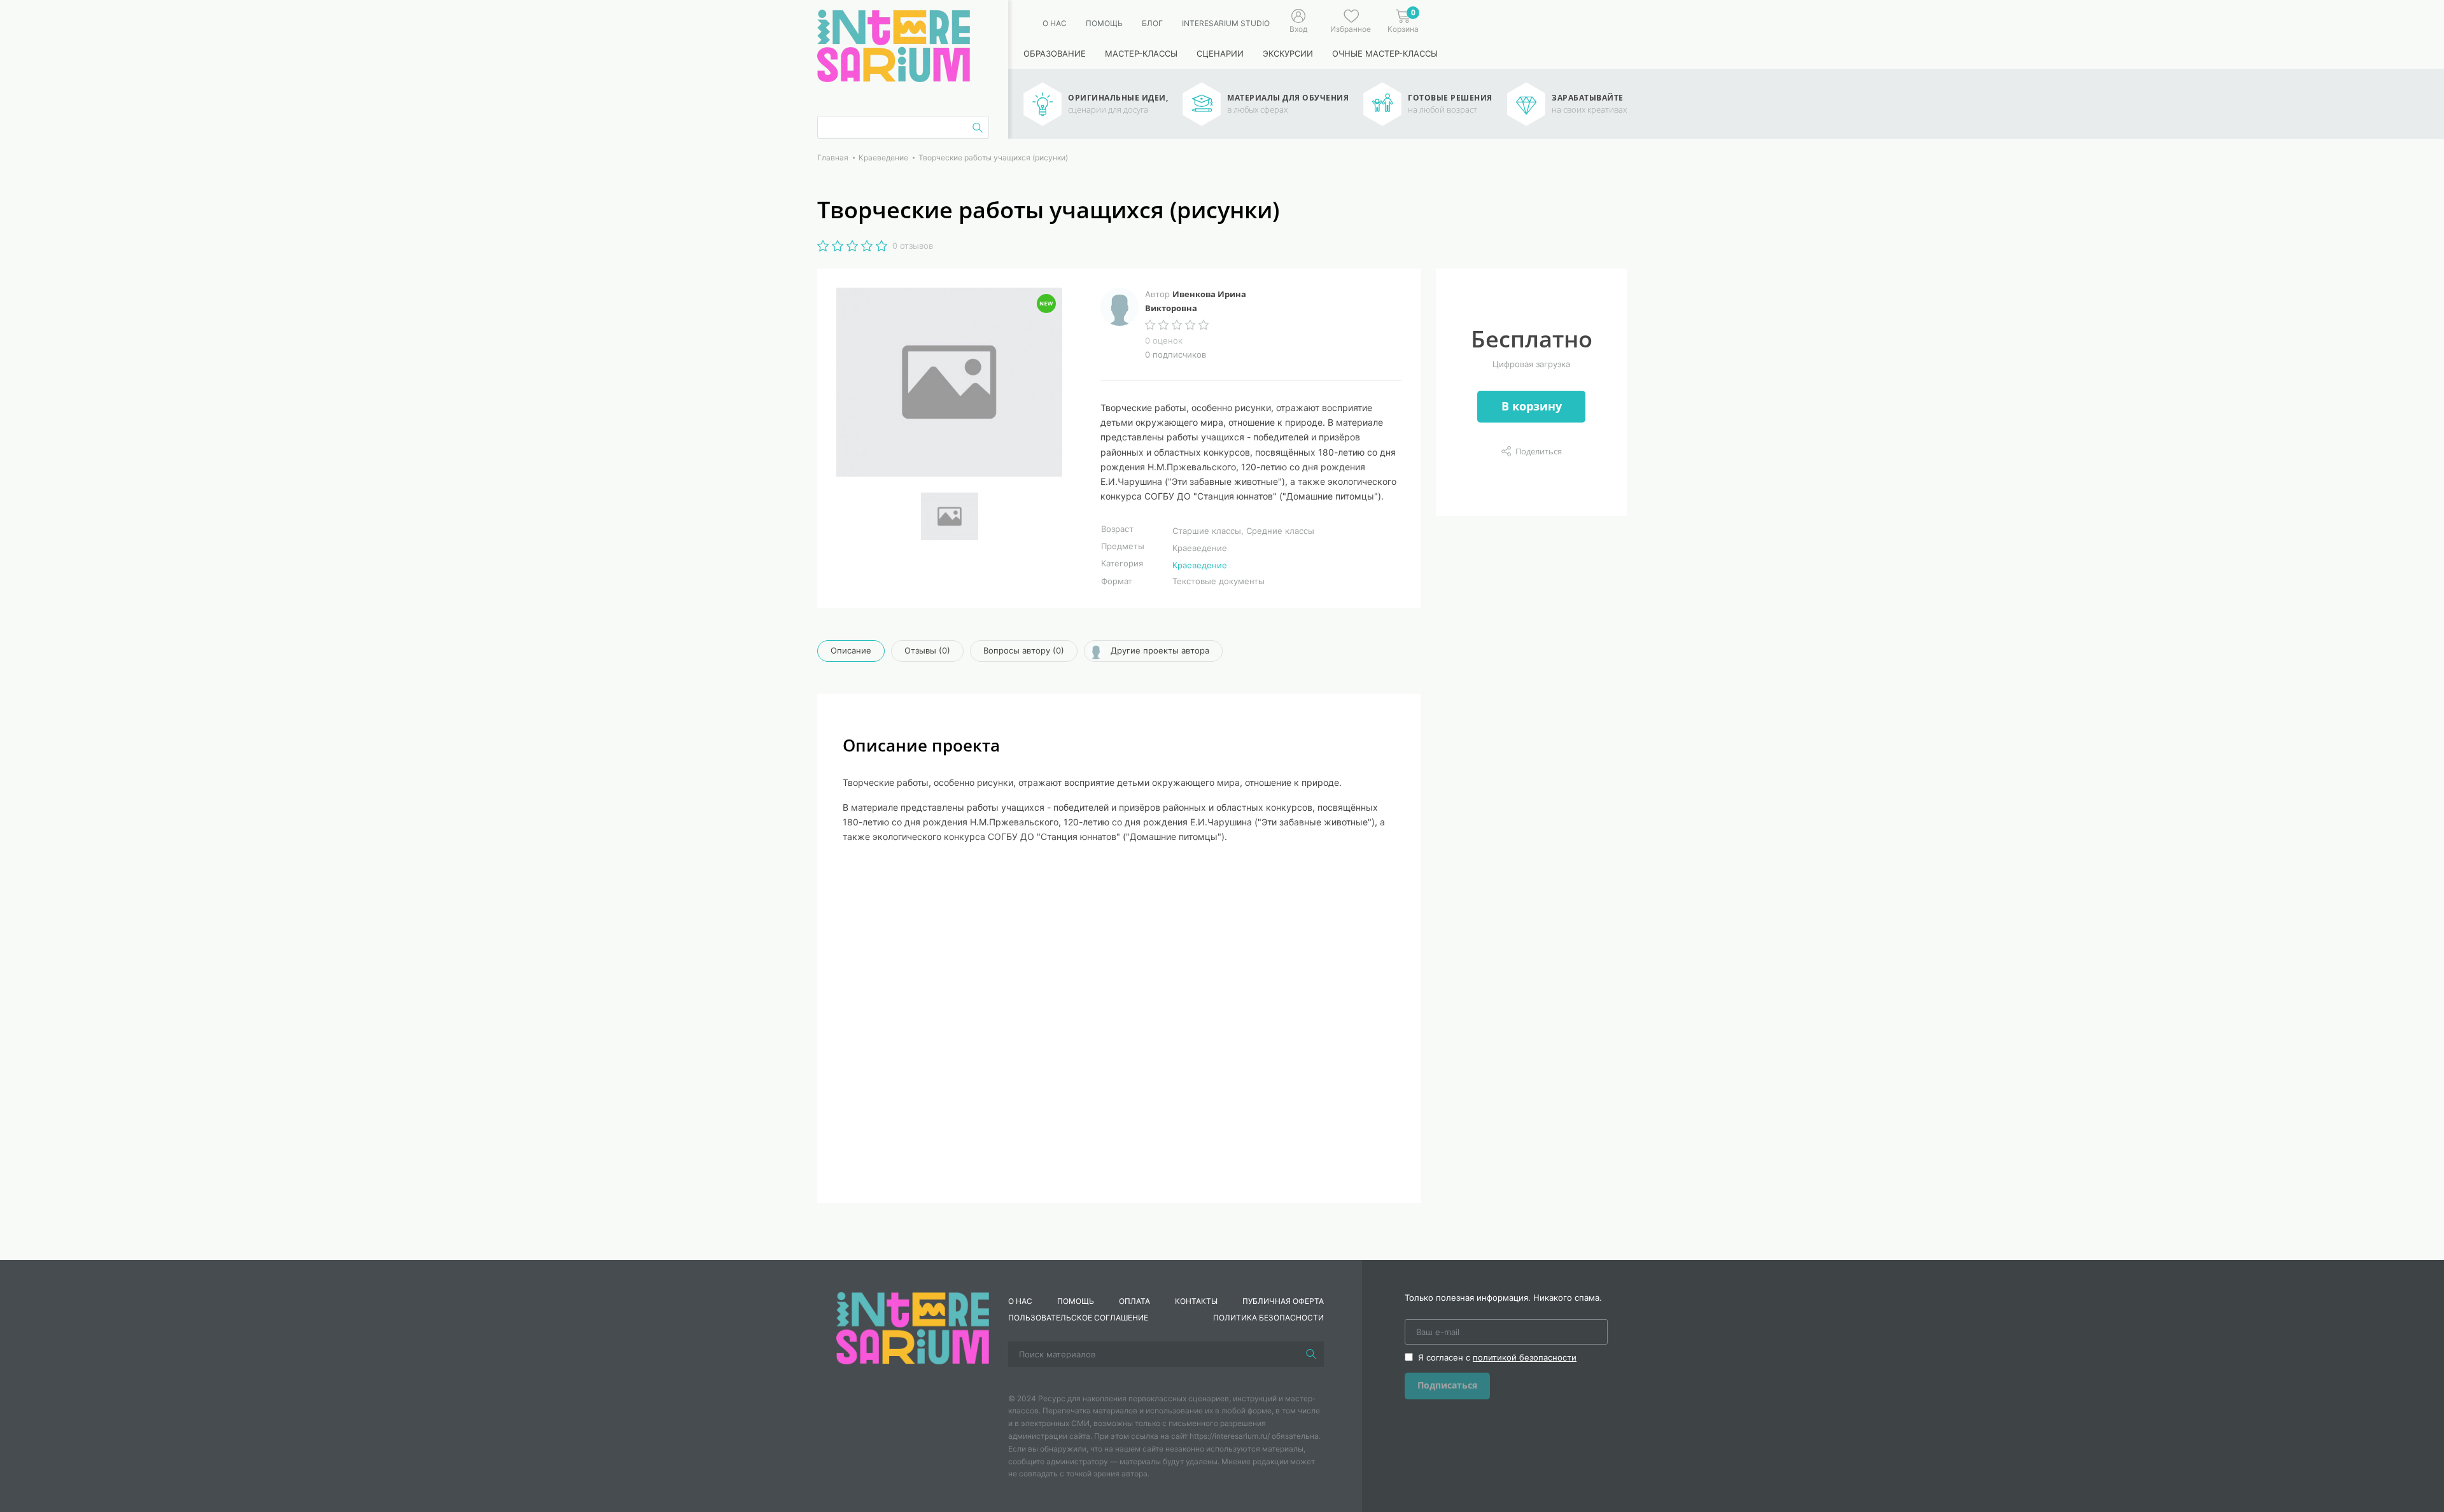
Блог (1152, 23)
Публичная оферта (1283, 1301)
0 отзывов (913, 246)
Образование (1055, 53)
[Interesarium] (913, 1327)
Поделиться (1539, 451)
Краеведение (1200, 565)
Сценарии (1220, 53)
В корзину (1532, 406)
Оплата (1134, 1301)
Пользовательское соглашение (1078, 1318)
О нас (1055, 23)
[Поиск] (1311, 1354)
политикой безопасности (1525, 1357)
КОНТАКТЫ (1196, 1301)
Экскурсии (1288, 53)
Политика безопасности (1268, 1318)
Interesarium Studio (1226, 23)
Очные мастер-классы (1385, 53)
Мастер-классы (1141, 53)
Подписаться (1447, 1385)
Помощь (1104, 23)
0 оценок (1164, 340)
